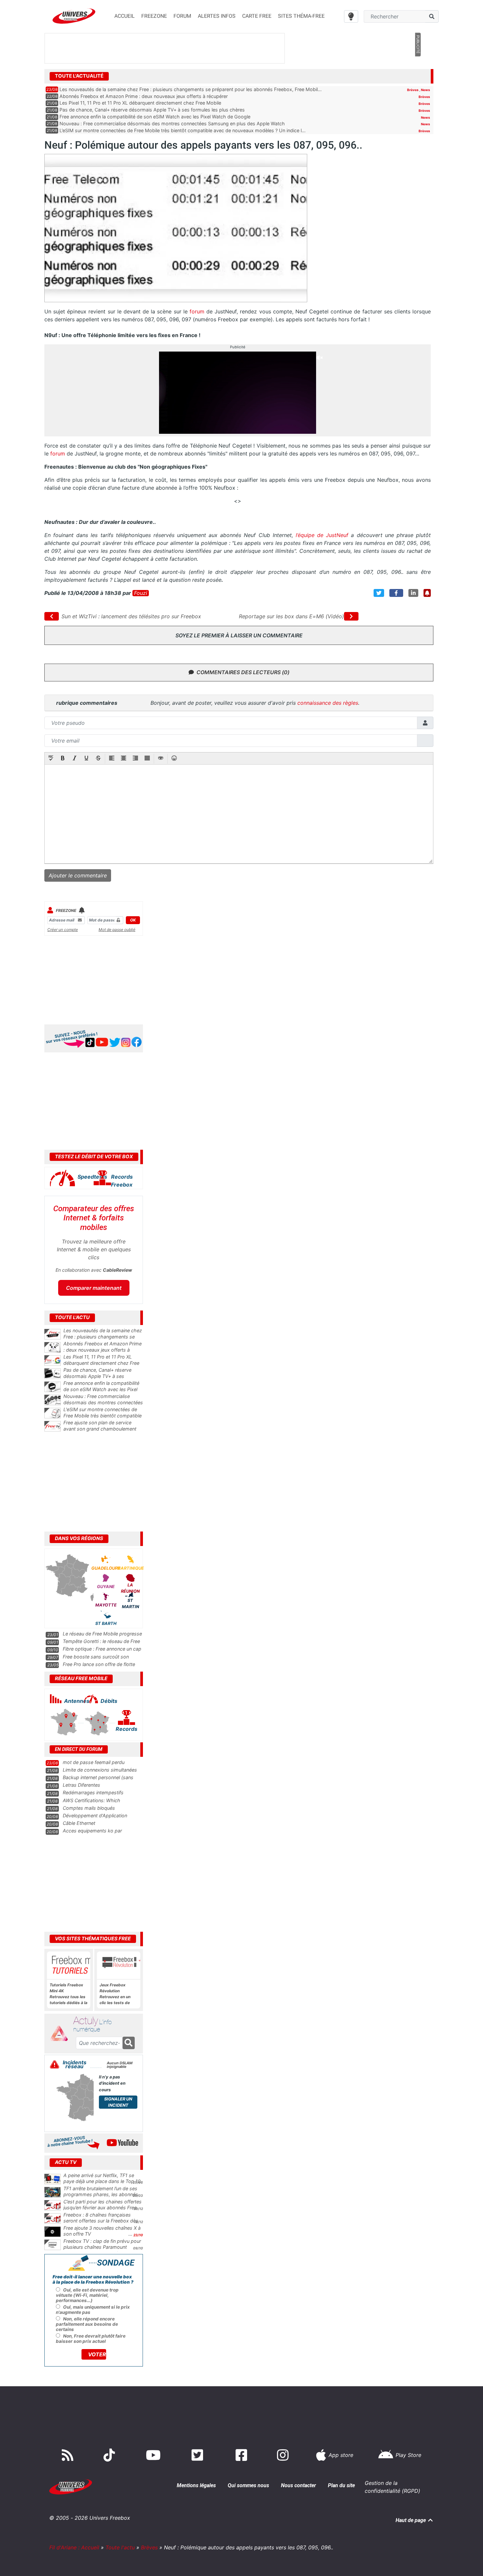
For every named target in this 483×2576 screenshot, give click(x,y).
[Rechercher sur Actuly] (129, 2043)
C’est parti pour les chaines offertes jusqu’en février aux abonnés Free (103, 2205)
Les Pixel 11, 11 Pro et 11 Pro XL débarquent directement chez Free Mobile (140, 103)
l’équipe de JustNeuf (322, 535)
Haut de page (411, 2520)
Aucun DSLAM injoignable (120, 2065)
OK (133, 920)
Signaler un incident (118, 2102)
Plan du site (341, 2485)
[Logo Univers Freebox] (74, 16)
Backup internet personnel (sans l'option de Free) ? (98, 1780)
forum (197, 311)
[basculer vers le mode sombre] (351, 16)
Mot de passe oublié (117, 930)
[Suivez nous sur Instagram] (284, 2455)
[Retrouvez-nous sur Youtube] (155, 2455)
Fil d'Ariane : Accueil (74, 2547)
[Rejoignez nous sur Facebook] (243, 2455)
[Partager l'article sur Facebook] (396, 593)
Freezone (66, 910)
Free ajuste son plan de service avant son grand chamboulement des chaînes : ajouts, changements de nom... (103, 1432)
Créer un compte (63, 930)
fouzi (141, 593)
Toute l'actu (120, 2547)
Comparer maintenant (94, 1288)
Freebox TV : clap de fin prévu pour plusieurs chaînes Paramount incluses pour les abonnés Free (102, 2247)
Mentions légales (196, 2485)
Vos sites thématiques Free (93, 1939)
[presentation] (51, 759)
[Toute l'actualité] (418, 76)
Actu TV (66, 2162)
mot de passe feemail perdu (94, 1762)
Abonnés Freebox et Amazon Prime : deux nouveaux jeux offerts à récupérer (144, 96)
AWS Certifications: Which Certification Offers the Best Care (99, 1803)
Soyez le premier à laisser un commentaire (239, 635)
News (425, 90)
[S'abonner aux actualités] (427, 593)
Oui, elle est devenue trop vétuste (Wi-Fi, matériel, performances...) (87, 2295)
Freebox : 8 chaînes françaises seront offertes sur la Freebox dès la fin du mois (101, 2221)
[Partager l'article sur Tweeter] (379, 593)
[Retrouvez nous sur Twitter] (199, 2455)
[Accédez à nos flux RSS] (69, 2455)
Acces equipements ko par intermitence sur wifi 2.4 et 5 (94, 1834)
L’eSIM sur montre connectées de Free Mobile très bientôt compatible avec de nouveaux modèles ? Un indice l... (183, 130)
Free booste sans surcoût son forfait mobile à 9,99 (96, 1660)
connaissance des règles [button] (328, 703)
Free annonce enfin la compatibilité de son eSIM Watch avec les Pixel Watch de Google (155, 117)
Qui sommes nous (248, 2485)
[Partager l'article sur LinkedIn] (413, 593)
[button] (51, 759)
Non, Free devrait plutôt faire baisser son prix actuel (91, 2339)
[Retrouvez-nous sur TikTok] (111, 2455)
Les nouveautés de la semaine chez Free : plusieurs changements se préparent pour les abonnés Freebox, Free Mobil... (191, 89)
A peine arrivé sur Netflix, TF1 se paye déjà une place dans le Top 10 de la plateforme (102, 2181)
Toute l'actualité (79, 76)
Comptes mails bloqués (89, 1808)
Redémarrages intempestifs (93, 1792)
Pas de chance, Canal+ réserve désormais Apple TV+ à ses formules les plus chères (152, 110)
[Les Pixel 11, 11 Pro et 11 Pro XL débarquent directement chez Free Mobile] (53, 1361)
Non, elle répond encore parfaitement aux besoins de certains (87, 2324)
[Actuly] (62, 2034)
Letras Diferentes (81, 1785)
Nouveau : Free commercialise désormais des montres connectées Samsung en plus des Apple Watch (172, 123)
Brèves (413, 90)
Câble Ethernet (79, 1823)
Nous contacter (299, 2485)
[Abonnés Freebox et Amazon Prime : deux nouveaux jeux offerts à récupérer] (53, 1347)
